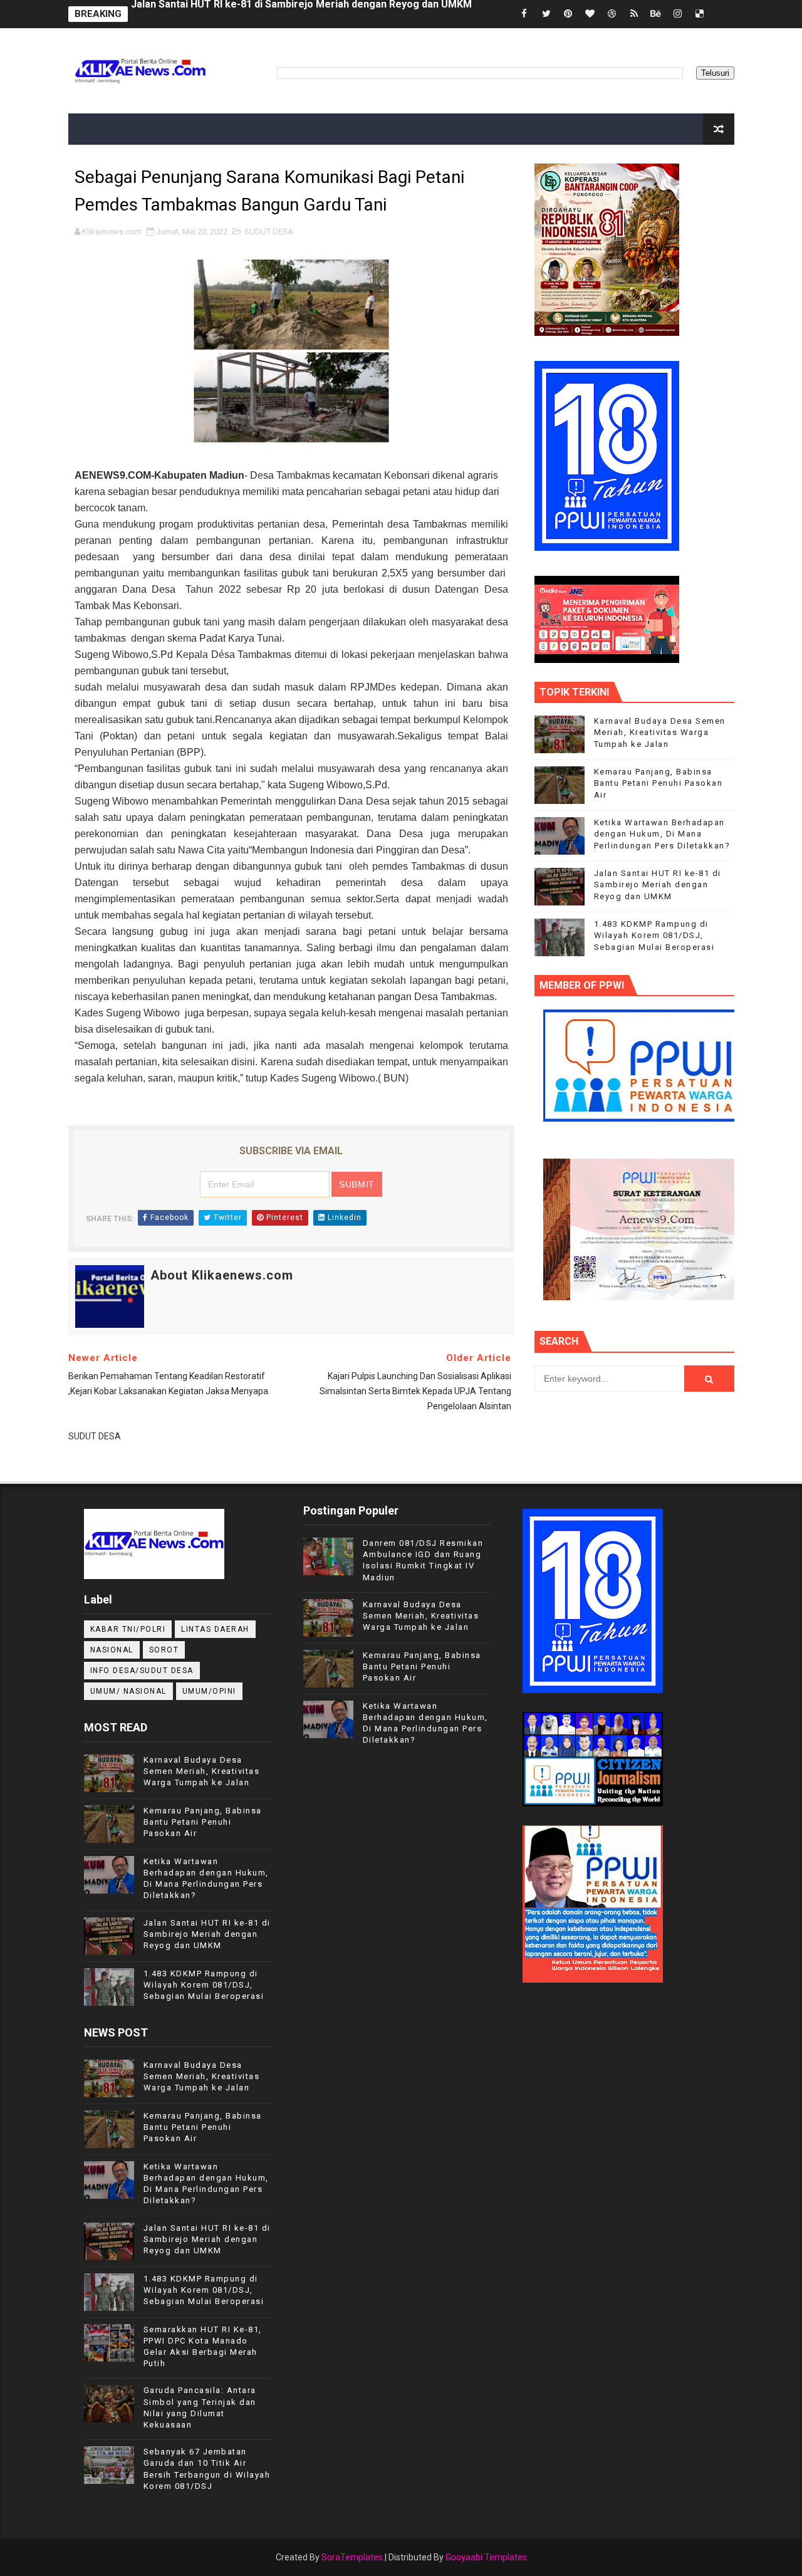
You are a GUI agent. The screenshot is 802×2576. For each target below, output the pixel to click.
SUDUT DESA (269, 232)
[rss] (634, 14)
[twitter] (546, 14)
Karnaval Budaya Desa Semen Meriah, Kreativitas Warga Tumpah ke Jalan (660, 732)
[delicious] (700, 14)
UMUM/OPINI (209, 1691)
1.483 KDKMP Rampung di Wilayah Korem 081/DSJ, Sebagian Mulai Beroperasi (654, 935)
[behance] (656, 14)
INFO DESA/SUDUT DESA (142, 1671)
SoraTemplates (352, 2557)
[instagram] (678, 14)
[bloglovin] (590, 14)
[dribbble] (612, 14)
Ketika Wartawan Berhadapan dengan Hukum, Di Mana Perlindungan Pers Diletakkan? (662, 834)
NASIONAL (112, 1650)
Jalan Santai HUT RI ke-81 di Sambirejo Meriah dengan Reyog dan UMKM (658, 884)
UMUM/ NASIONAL (128, 1691)
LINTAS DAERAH (215, 1629)
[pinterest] (568, 14)
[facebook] (524, 14)
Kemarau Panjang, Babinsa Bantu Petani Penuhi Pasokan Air (273, 14)
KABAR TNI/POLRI (128, 1629)
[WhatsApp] (722, 14)
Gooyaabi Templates (486, 2557)
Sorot (164, 1650)
